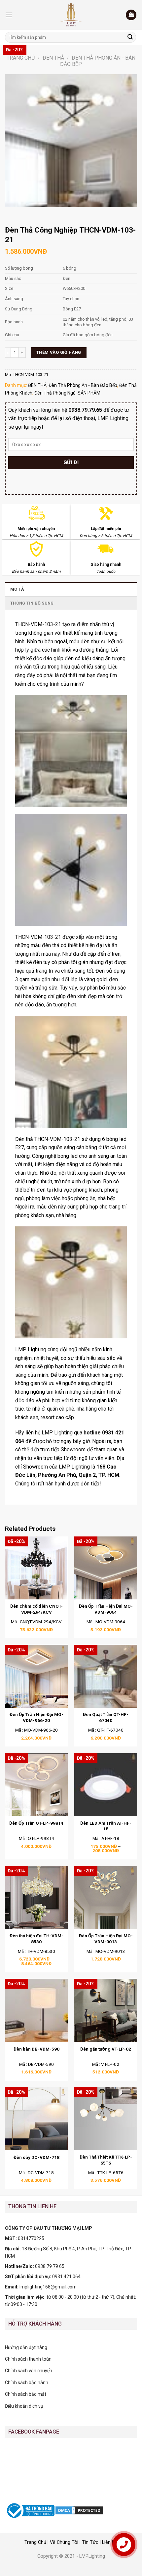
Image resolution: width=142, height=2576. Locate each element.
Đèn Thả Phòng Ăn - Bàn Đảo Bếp (83, 385)
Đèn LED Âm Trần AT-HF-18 (106, 1826)
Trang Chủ (35, 2542)
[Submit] (130, 37)
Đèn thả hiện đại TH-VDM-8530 (36, 1939)
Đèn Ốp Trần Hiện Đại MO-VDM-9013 (106, 1939)
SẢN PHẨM (89, 393)
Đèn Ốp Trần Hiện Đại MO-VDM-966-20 (36, 1717)
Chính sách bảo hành (27, 2383)
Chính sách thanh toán (28, 2359)
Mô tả (17, 589)
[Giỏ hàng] (131, 15)
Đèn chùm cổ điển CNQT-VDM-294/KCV (36, 1609)
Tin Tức (90, 2542)
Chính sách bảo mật (26, 2394)
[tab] (71, 589)
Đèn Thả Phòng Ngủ (55, 393)
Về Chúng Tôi (64, 2542)
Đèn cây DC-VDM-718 (36, 2157)
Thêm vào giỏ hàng (59, 352)
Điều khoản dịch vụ (24, 2406)
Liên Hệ (110, 2542)
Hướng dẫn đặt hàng (26, 2347)
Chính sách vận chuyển (29, 2371)
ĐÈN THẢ (53, 58)
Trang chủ (21, 58)
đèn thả (51, 945)
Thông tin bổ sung (32, 603)
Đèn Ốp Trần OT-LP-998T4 (36, 1823)
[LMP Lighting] (71, 15)
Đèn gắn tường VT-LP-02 (106, 2049)
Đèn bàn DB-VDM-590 (36, 2049)
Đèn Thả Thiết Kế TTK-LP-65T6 (106, 2160)
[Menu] (9, 15)
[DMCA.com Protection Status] (79, 2510)
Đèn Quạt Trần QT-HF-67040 (106, 1717)
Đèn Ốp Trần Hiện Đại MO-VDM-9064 (106, 1609)
